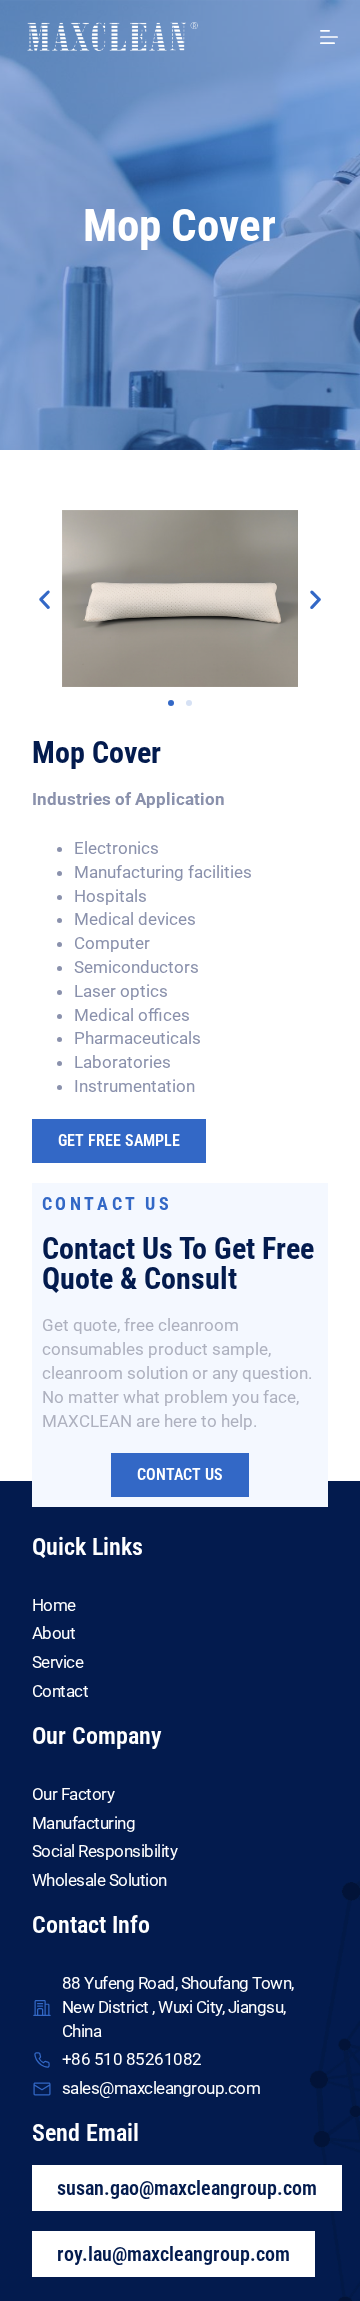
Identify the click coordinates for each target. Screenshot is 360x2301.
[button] (44, 598)
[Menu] (329, 37)
